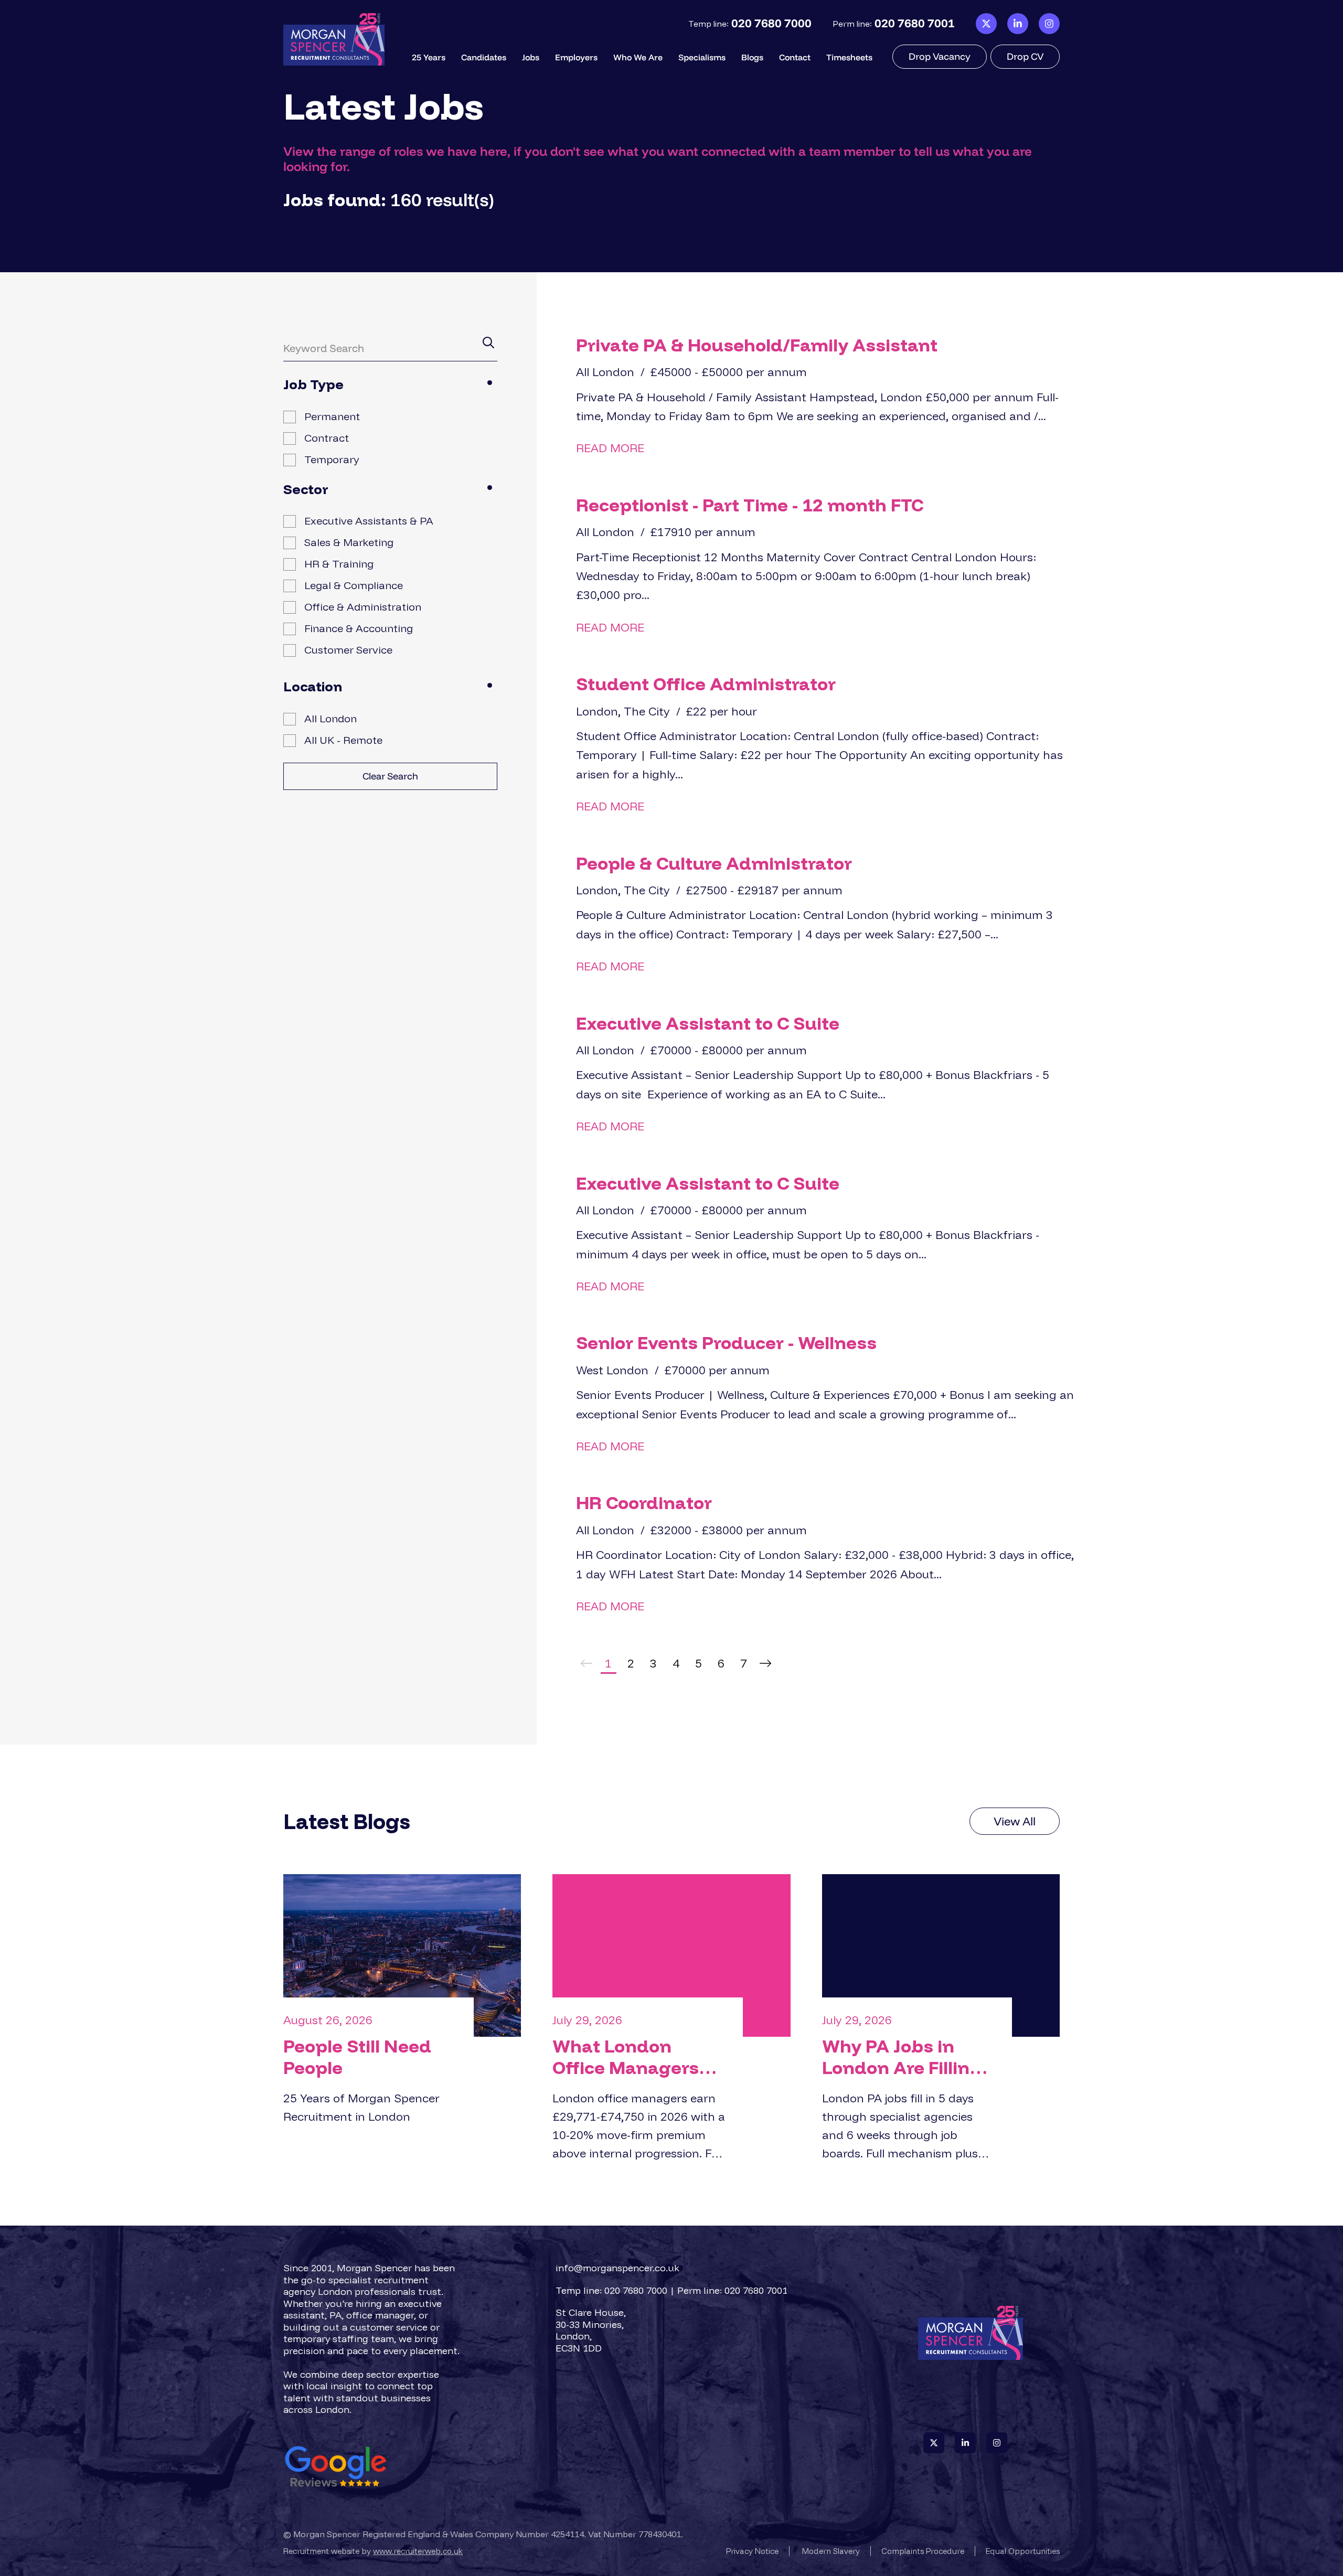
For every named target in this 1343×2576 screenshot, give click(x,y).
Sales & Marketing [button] (349, 542)
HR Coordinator (644, 1503)
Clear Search (390, 776)
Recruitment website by (373, 2551)
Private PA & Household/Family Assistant (757, 345)
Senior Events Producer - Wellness (726, 1343)
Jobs (531, 57)
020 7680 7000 (771, 23)
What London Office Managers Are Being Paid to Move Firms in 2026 (637, 2057)
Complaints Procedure (923, 2551)
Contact (795, 57)
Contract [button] (327, 438)
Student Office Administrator (706, 684)
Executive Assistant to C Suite (708, 1023)
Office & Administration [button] (363, 607)
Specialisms (702, 57)
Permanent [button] (332, 416)
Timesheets (849, 57)
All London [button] (331, 718)
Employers (576, 57)
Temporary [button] (332, 459)
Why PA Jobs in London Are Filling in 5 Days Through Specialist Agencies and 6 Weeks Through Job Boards (909, 2057)
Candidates (484, 57)
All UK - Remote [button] (343, 740)
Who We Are (638, 57)
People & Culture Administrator (714, 863)
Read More (610, 448)
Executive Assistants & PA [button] (369, 521)
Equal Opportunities (1023, 2551)
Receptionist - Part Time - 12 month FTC (750, 505)
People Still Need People (357, 2057)
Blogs (752, 57)
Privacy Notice (752, 2551)
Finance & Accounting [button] (359, 628)
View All (1015, 1821)
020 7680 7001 (915, 23)
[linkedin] (1018, 24)
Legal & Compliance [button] (354, 585)
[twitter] (986, 24)
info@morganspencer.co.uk (617, 2268)
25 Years (429, 57)
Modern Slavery (831, 2551)
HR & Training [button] (339, 564)
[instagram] (1049, 24)
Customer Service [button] (348, 650)
